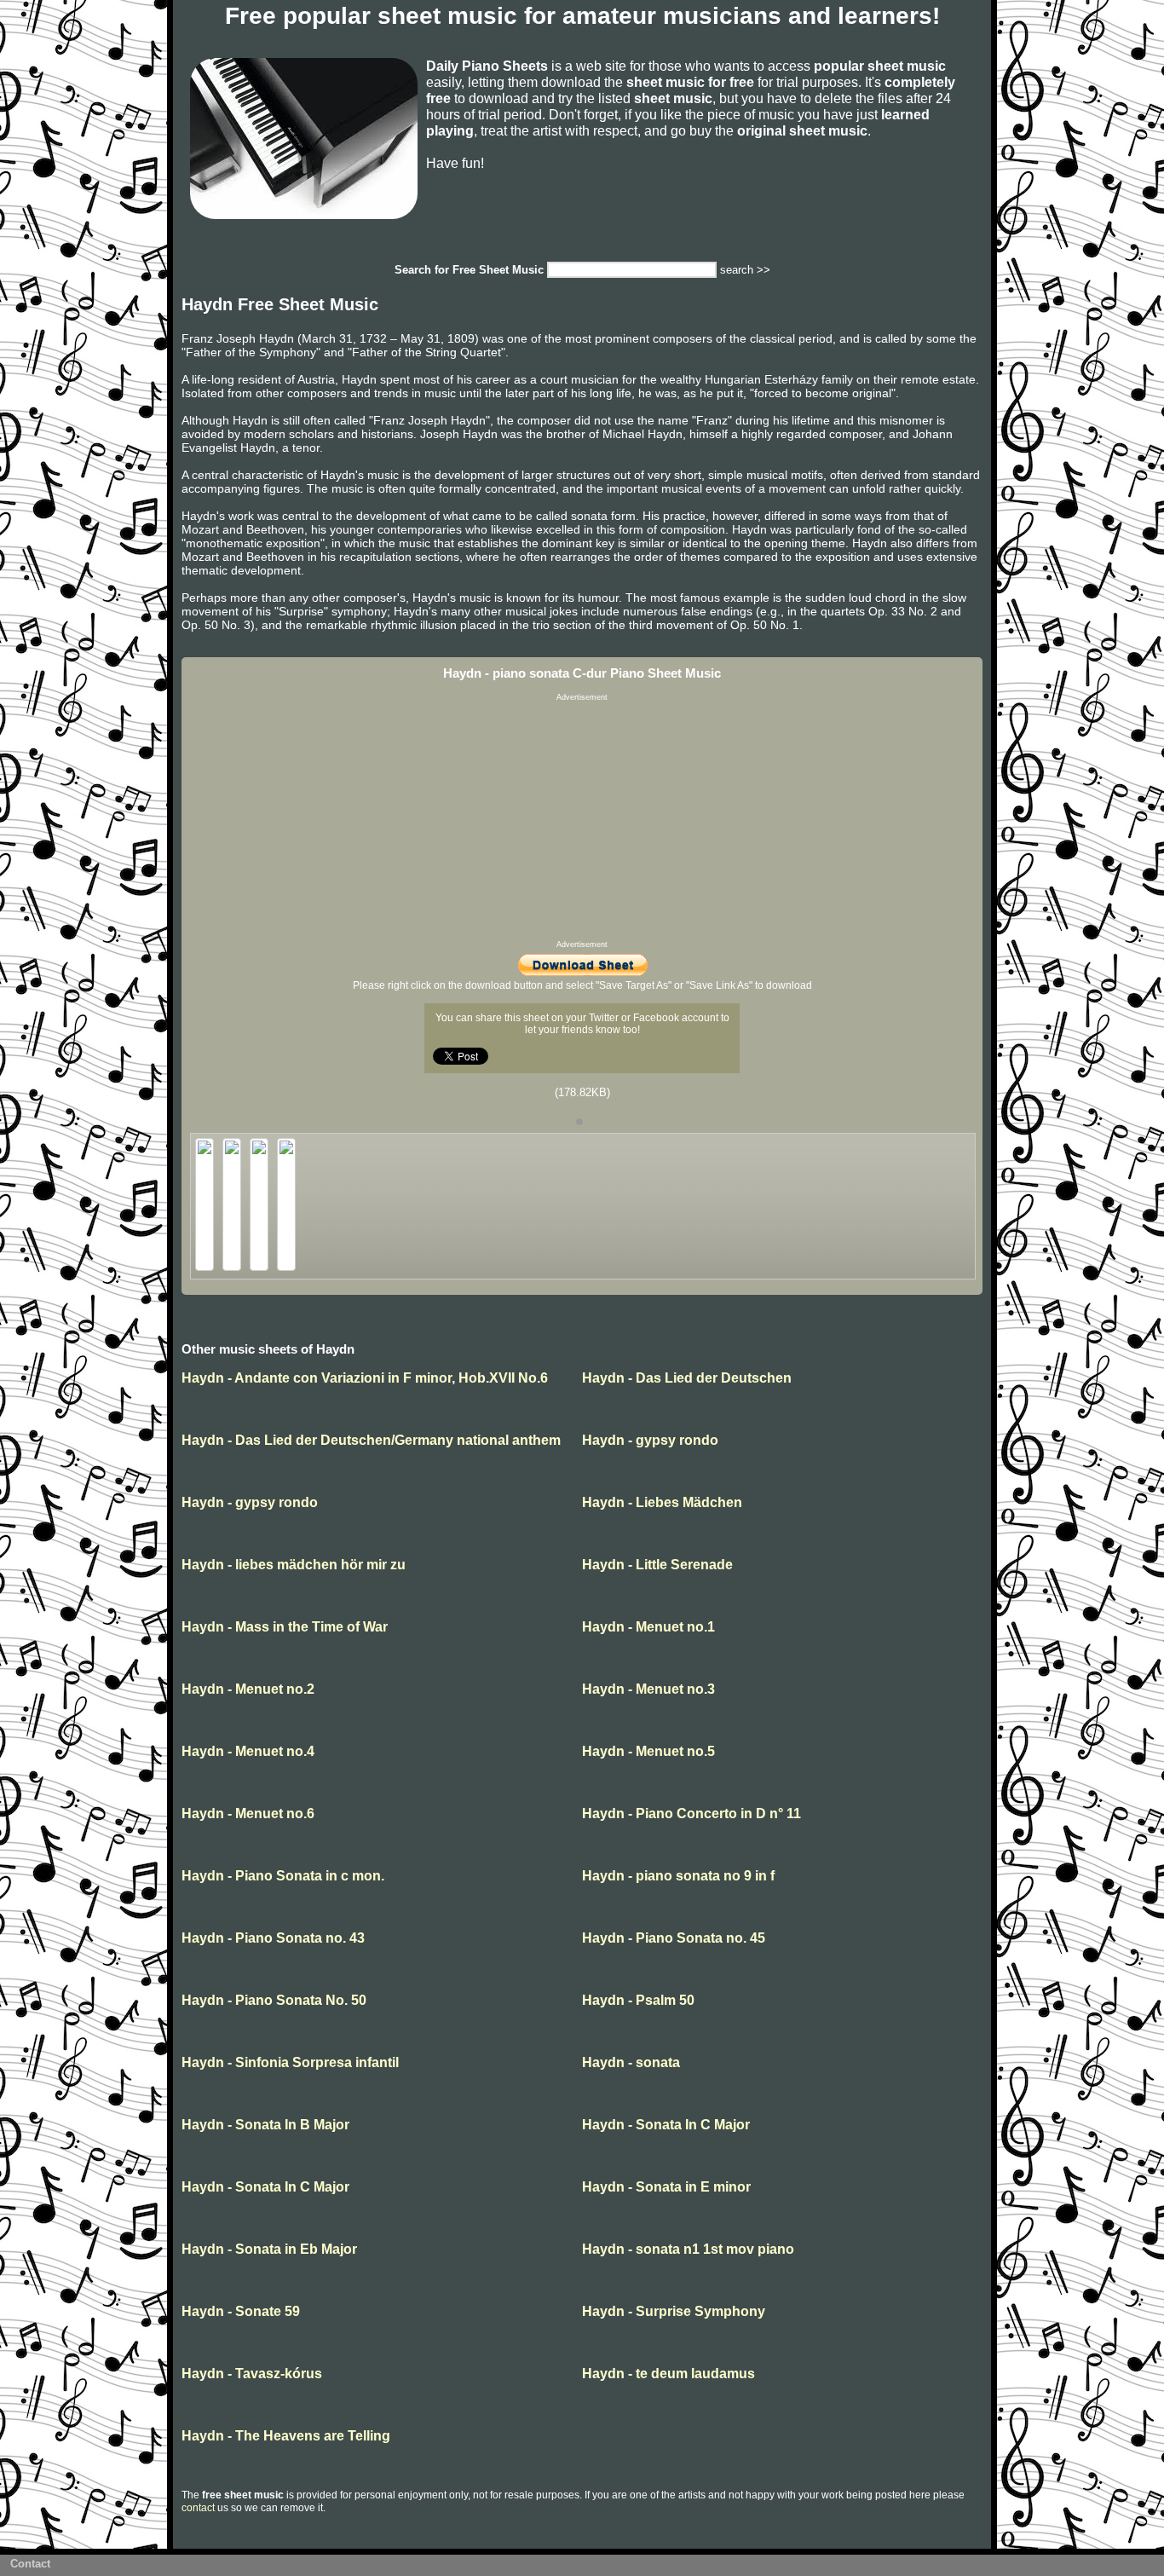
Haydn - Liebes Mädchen (662, 1502)
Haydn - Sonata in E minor (666, 2187)
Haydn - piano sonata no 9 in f (678, 1876)
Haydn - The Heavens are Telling (286, 2436)
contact (198, 2508)
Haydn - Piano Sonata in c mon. (283, 1876)
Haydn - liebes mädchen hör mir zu (294, 1565)
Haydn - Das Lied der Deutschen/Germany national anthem (371, 1440)
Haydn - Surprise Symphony (674, 2311)
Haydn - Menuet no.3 (648, 1689)
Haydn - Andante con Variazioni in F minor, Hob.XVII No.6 (365, 1378)
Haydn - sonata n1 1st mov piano (688, 2249)
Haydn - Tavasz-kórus (252, 2374)
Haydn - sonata (631, 2062)
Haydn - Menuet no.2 (248, 1689)
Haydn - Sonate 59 (241, 2311)
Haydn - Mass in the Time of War (285, 1627)
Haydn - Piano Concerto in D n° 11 (691, 1814)
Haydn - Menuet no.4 (248, 1751)
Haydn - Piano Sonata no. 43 (273, 1938)
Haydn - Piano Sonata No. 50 (274, 2000)
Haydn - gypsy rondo (650, 1440)
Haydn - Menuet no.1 (648, 1627)
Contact (30, 2564)
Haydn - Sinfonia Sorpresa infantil (290, 2062)
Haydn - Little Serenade (657, 1565)
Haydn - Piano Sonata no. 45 (674, 1938)
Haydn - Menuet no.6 (248, 1814)
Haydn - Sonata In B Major (265, 2125)
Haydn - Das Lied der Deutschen (687, 1378)
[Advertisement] (582, 821)
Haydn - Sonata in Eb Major (269, 2249)
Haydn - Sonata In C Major (666, 2125)
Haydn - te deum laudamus (668, 2374)
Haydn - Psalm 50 (638, 2000)
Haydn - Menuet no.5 (648, 1751)
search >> (745, 270)
